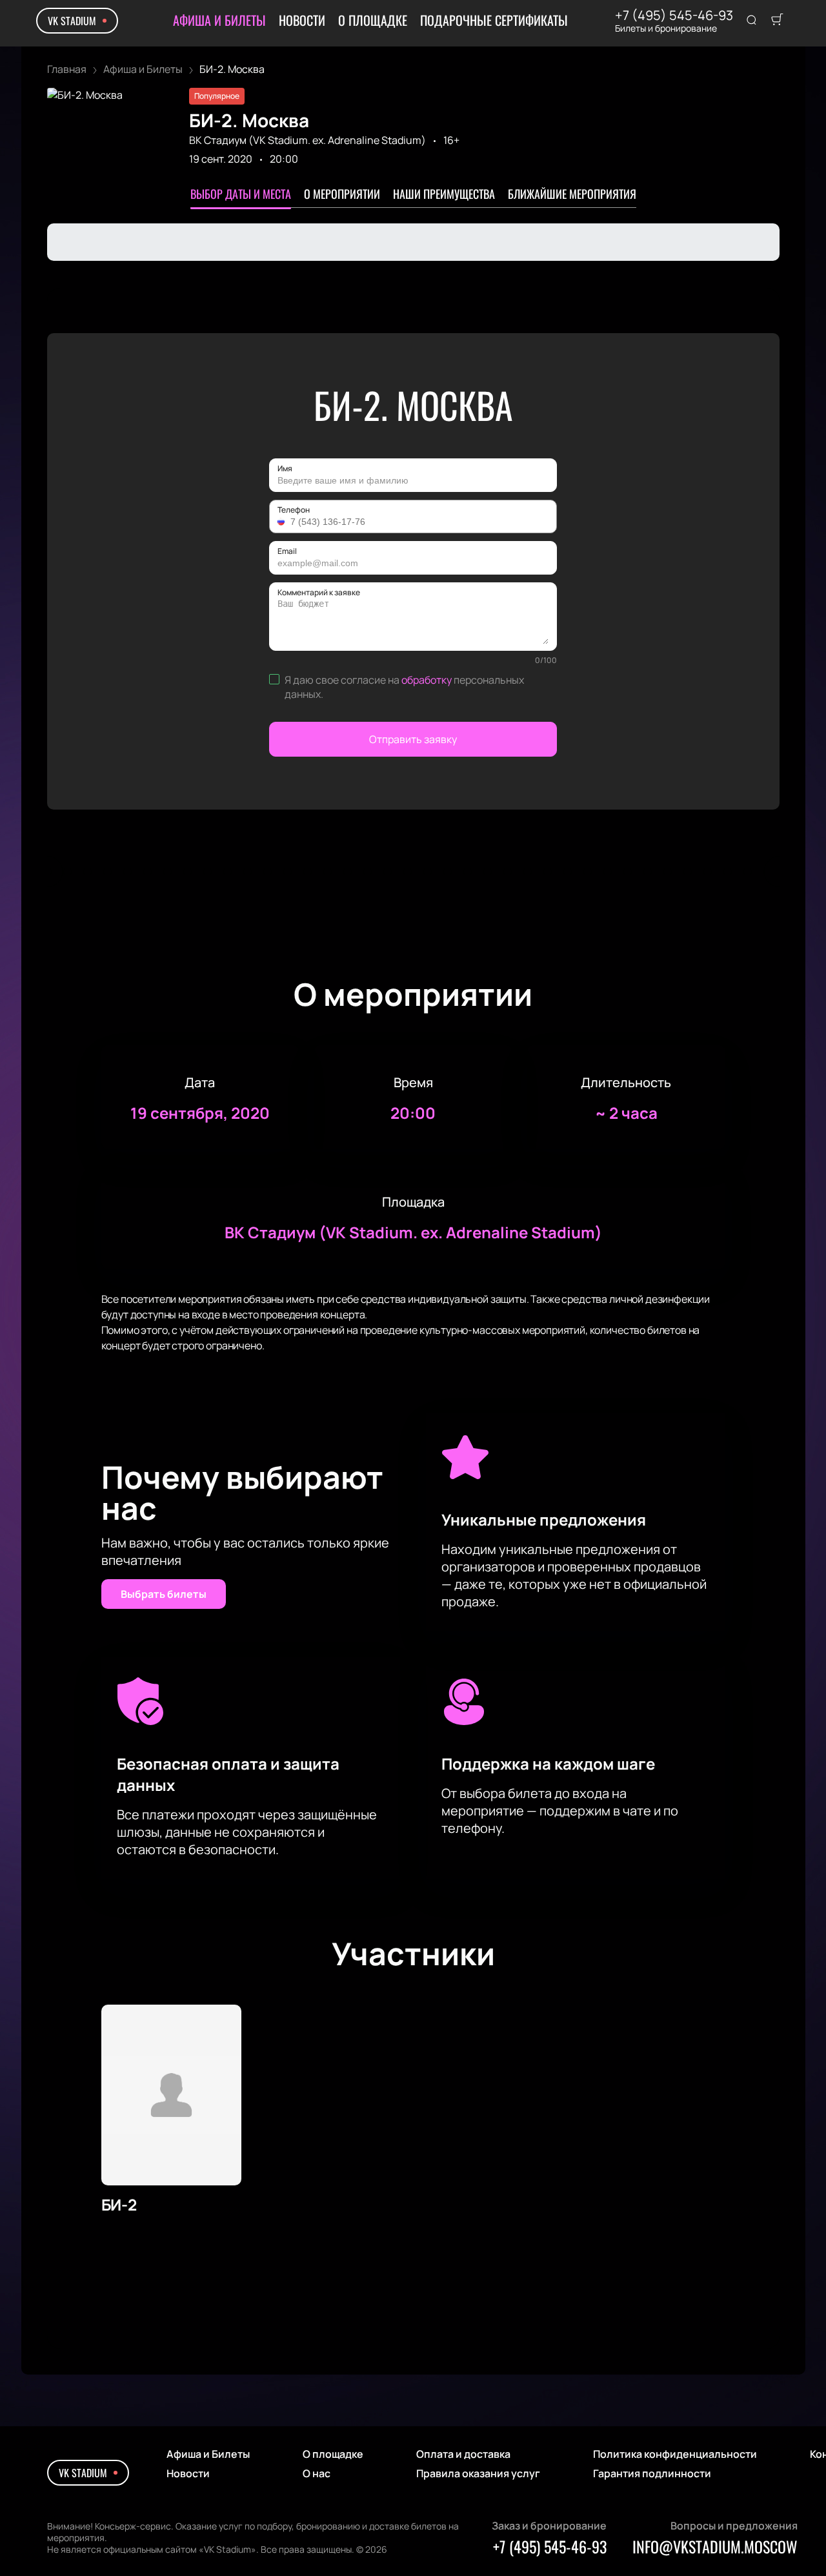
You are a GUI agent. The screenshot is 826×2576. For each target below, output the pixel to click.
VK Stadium (72, 21)
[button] (283, 522)
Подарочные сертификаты (494, 20)
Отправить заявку (413, 739)
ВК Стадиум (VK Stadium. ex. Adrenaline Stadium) (307, 140)
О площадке (373, 20)
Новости (302, 20)
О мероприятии (342, 194)
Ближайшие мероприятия (572, 194)
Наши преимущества (444, 194)
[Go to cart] (777, 21)
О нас (317, 2473)
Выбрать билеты (164, 1594)
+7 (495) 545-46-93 (674, 15)
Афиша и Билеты (219, 20)
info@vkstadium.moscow (715, 2546)
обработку (427, 680)
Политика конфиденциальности (675, 2454)
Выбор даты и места (241, 194)
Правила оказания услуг (478, 2473)
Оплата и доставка (463, 2454)
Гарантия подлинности (652, 2473)
